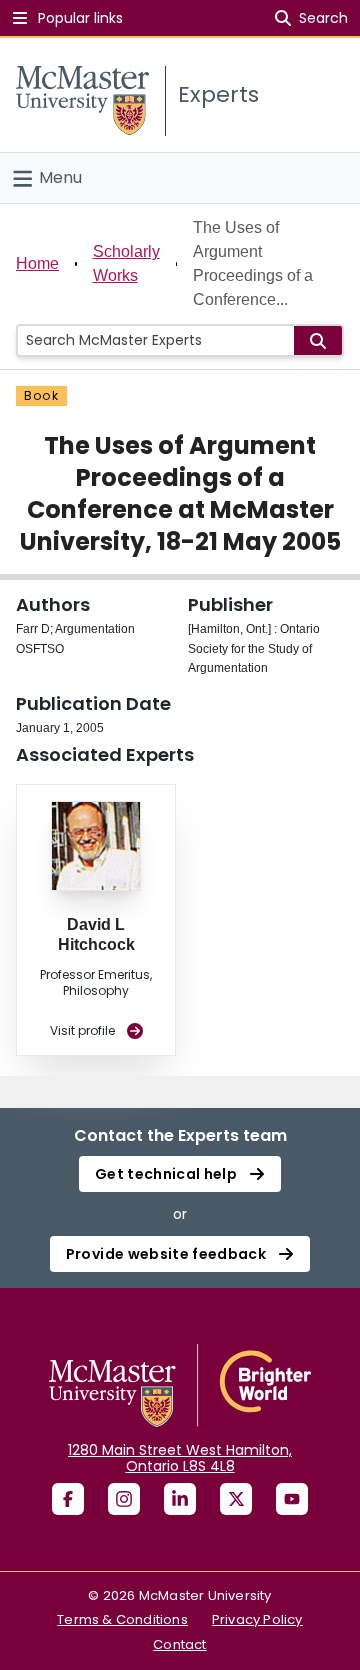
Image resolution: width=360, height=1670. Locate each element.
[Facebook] (68, 1499)
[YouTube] (292, 1499)
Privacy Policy (257, 1619)
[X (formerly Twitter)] (236, 1499)
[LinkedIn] (180, 1499)
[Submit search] (318, 340)
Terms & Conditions (122, 1619)
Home (37, 263)
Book (41, 395)
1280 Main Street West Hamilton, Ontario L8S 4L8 (180, 1458)
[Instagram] (124, 1499)
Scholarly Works (126, 263)
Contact (179, 1644)
